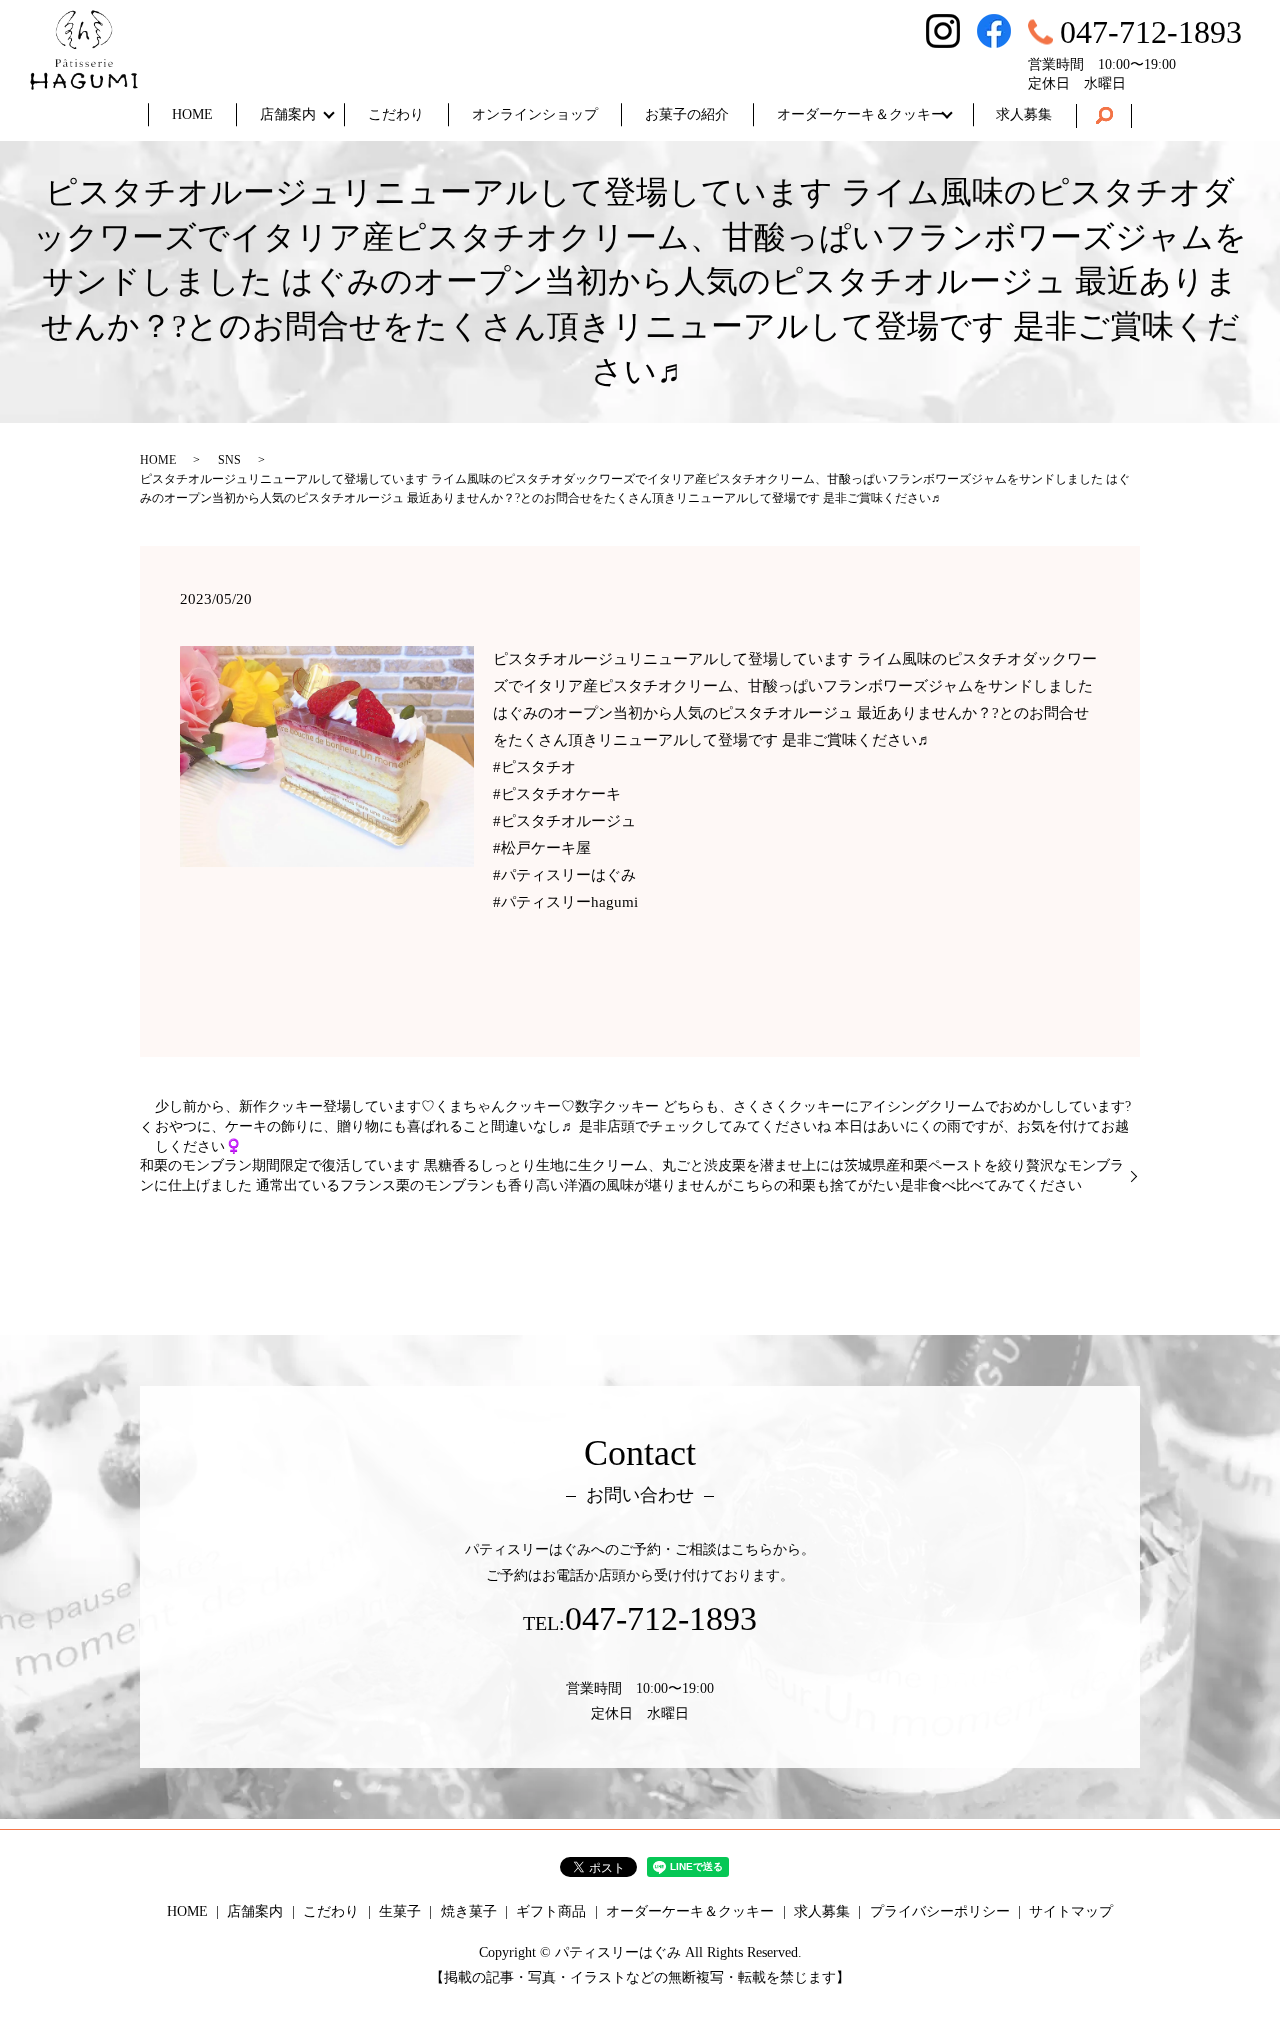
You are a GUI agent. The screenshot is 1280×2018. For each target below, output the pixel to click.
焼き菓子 (469, 1911)
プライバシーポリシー (940, 1911)
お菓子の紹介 (687, 114)
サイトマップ (1071, 1911)
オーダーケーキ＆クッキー (861, 114)
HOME (192, 114)
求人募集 (1024, 114)
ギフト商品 (551, 1911)
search (1104, 116)
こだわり (396, 114)
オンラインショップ (535, 114)
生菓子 (400, 1911)
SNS (229, 460)
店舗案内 (288, 114)
